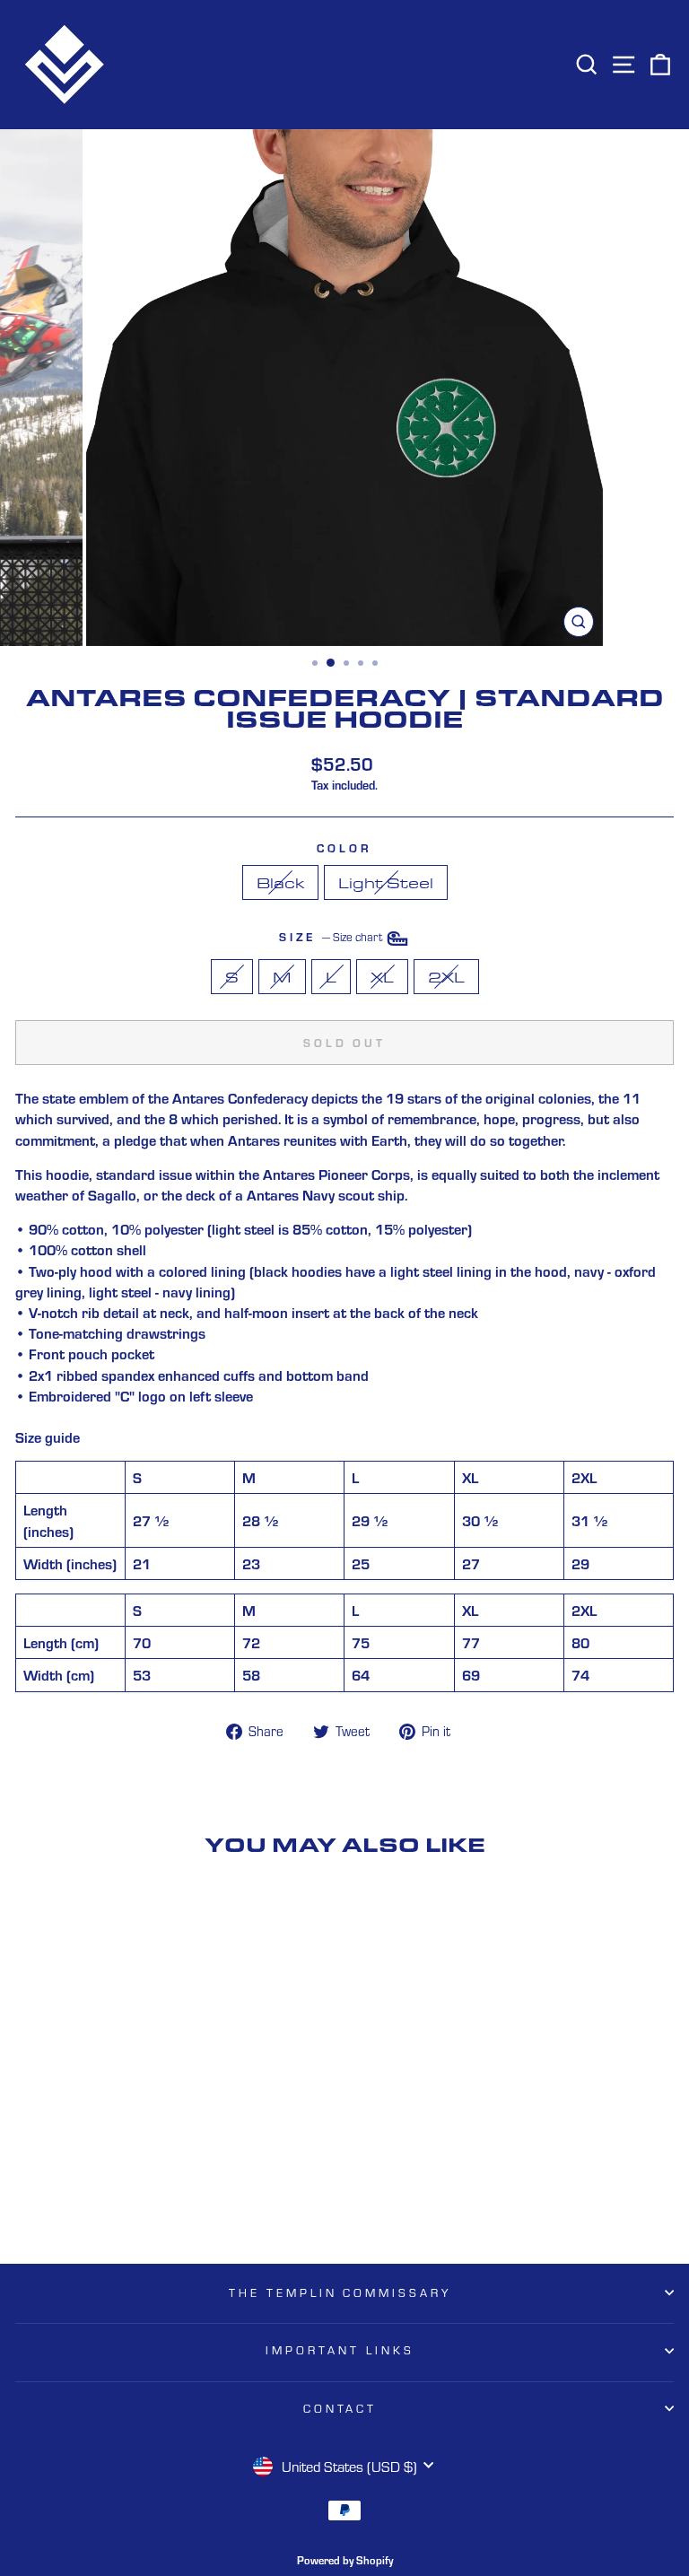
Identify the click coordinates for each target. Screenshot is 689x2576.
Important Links (340, 2350)
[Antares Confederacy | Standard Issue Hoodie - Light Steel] (152, 2203)
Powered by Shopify (345, 2560)
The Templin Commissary (340, 2292)
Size (332, 936)
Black (280, 882)
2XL (446, 977)
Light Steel (386, 882)
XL (382, 977)
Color (344, 847)
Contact (340, 2408)
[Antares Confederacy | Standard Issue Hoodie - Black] (131, 2203)
